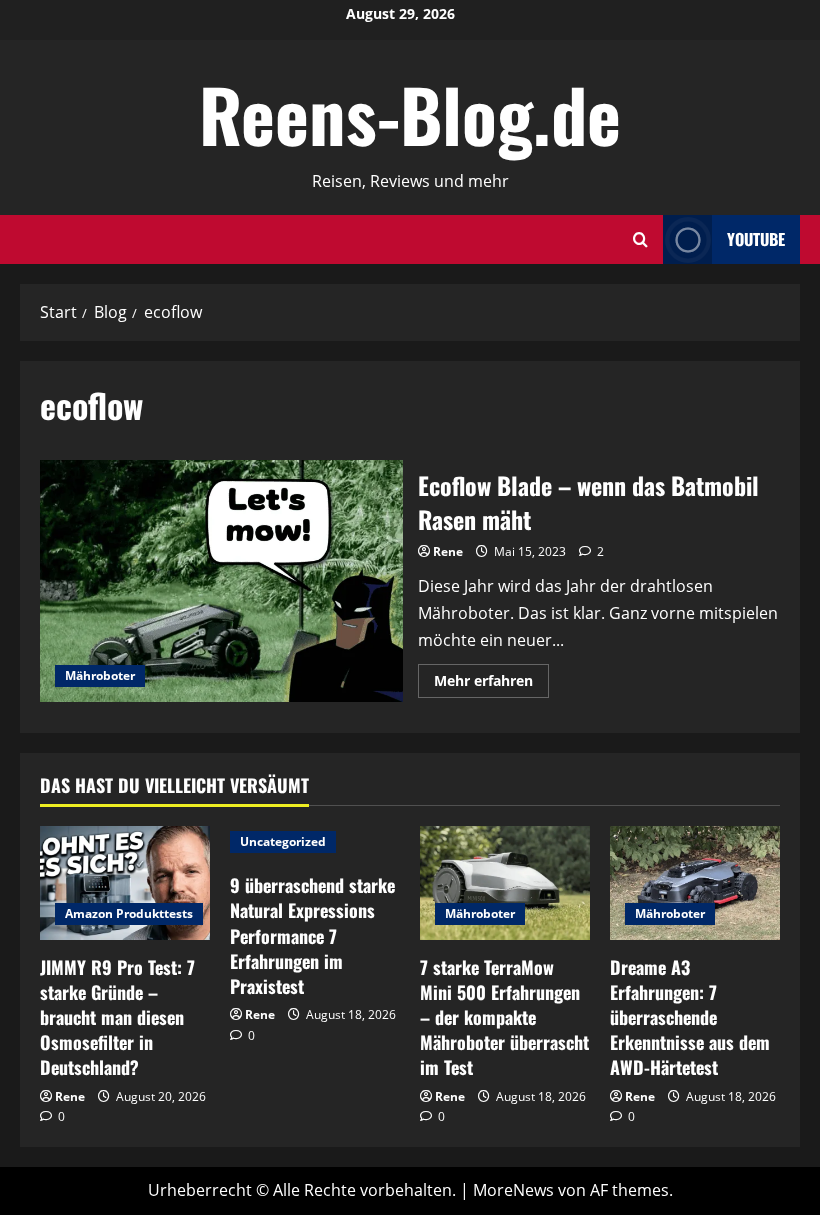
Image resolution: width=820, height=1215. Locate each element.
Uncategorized (283, 841)
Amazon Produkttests (129, 913)
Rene (448, 551)
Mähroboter (100, 675)
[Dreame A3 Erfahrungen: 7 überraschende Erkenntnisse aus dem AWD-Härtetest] (695, 882)
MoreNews (513, 1190)
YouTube (756, 239)
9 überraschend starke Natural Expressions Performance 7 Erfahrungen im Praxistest (312, 935)
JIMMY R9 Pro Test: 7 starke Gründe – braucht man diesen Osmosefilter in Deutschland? (117, 1017)
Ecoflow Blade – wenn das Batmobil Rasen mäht (221, 581)
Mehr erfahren (491, 684)
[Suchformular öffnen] (640, 239)
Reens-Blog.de (410, 113)
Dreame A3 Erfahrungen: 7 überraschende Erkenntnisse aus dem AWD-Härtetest (690, 1017)
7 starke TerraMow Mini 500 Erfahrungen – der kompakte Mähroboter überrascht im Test (504, 1017)
